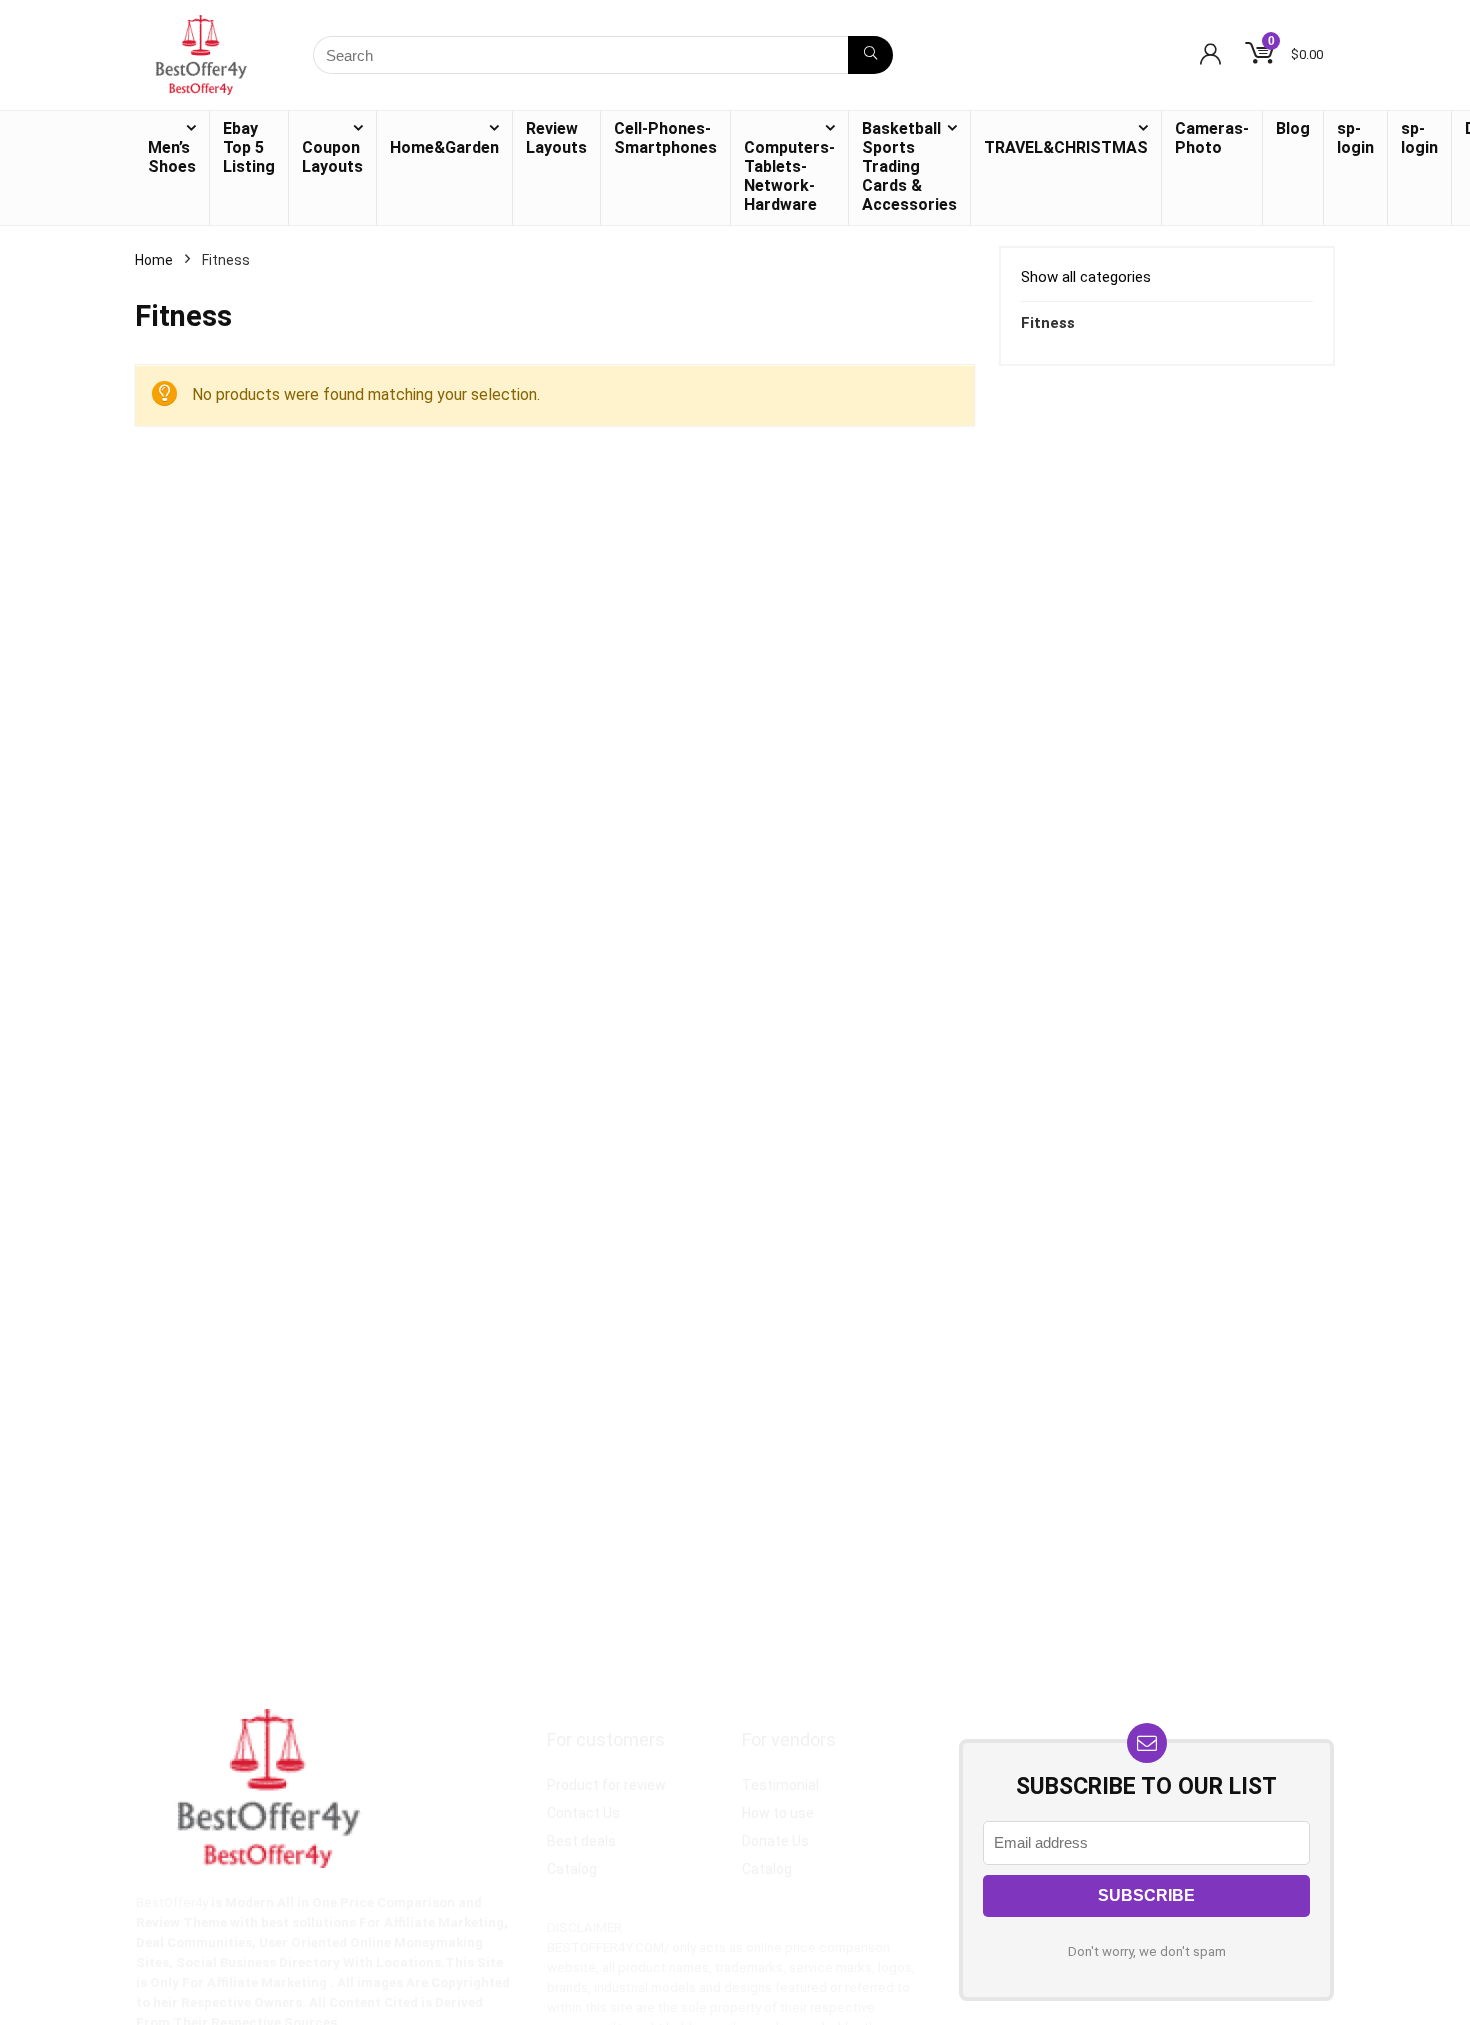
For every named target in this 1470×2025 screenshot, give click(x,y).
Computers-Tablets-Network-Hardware (789, 176)
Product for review (606, 1785)
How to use (778, 1813)
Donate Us (775, 1841)
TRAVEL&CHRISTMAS (1066, 147)
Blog (1293, 128)
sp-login (1355, 138)
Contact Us (583, 1813)
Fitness (1048, 323)
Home (154, 260)
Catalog (572, 1869)
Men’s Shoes (172, 157)
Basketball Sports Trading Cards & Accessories (909, 166)
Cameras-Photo (1212, 138)
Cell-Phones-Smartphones (665, 138)
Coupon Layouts (332, 157)
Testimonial (780, 1785)
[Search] (870, 55)
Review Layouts (556, 138)
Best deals (581, 1841)
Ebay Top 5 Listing (249, 147)
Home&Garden (444, 147)
